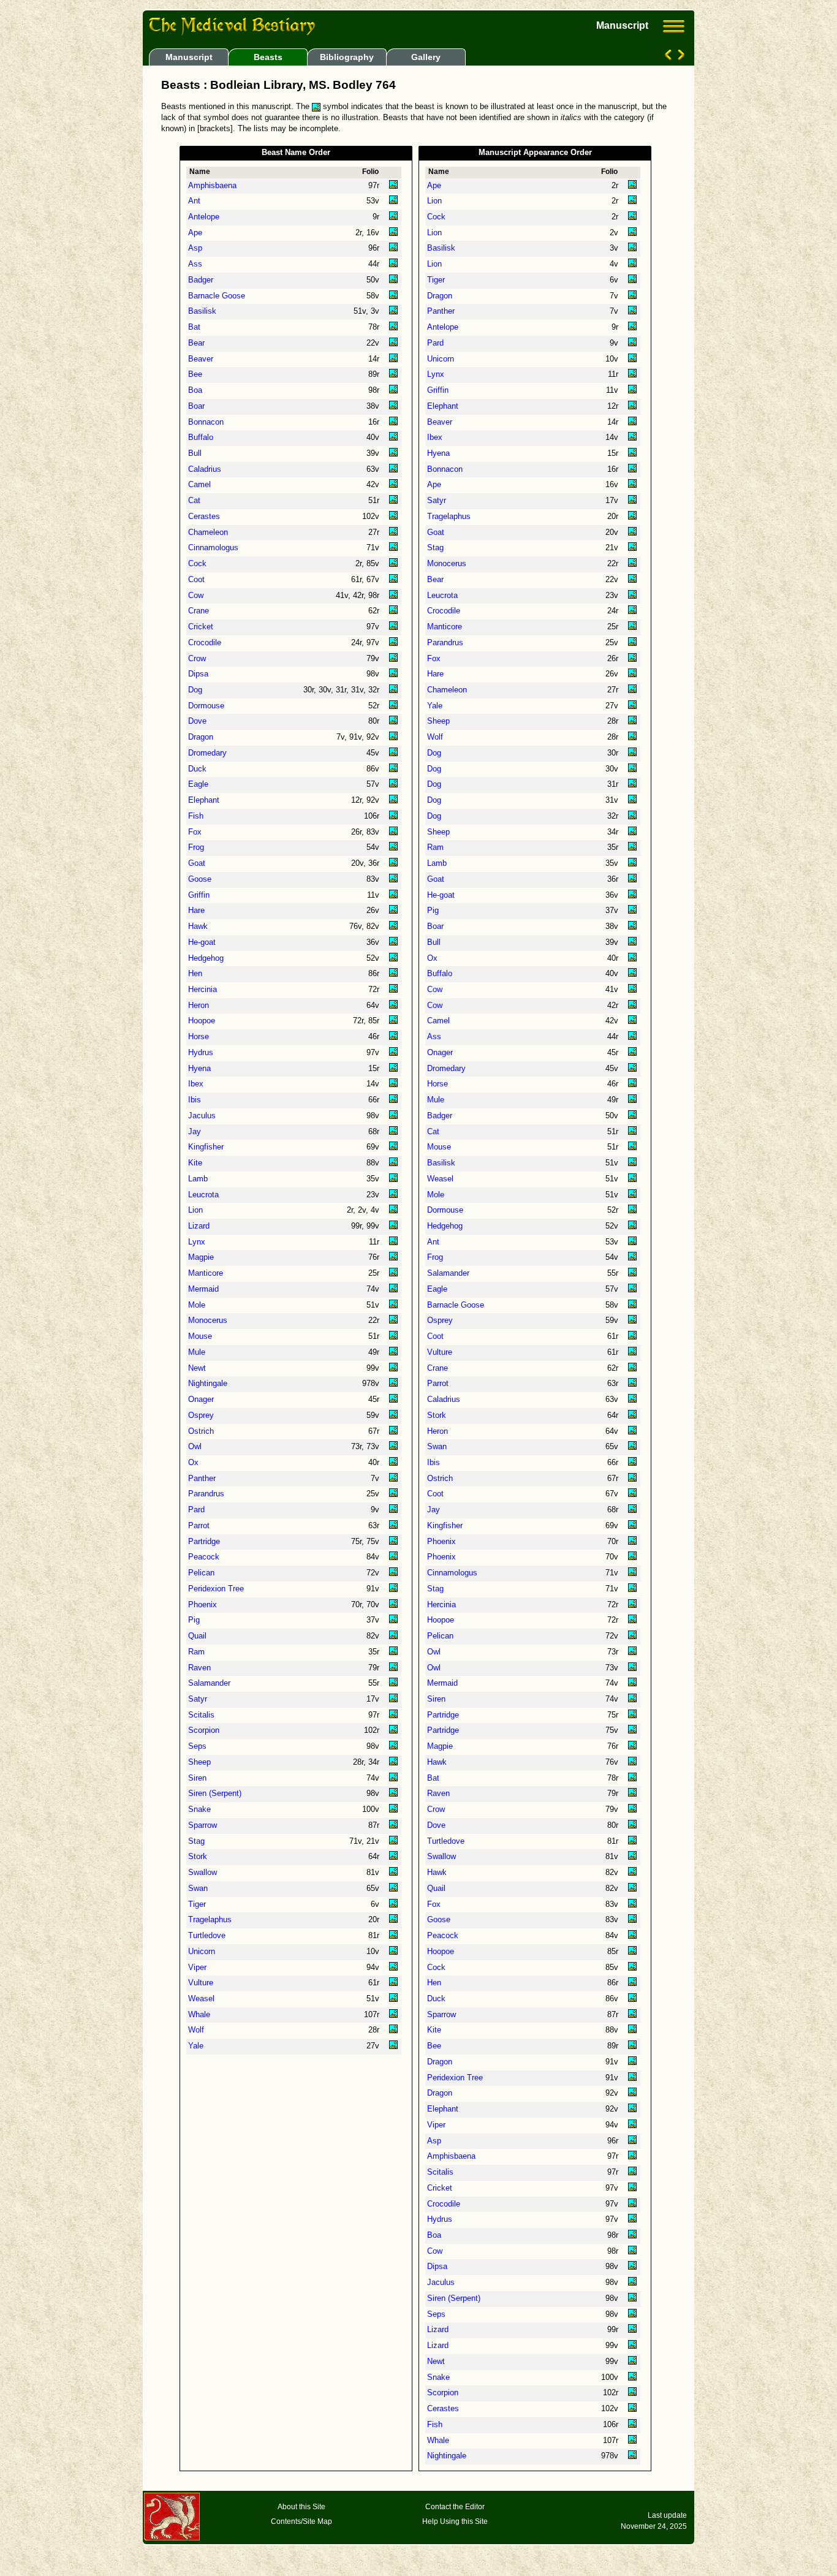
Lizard (199, 1226)
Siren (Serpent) (215, 1794)
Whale (199, 2015)
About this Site (301, 2507)
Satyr (198, 1699)
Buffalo (201, 438)
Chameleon (208, 532)
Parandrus (206, 1494)
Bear (196, 343)
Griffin (199, 895)
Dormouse (206, 706)
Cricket (201, 627)
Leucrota (203, 1195)
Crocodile (205, 643)
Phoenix (203, 1605)
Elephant (204, 800)
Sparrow (203, 1825)
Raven (199, 1668)
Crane (199, 611)
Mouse (200, 1336)
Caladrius (205, 469)
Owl (195, 1447)
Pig (194, 1620)
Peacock (204, 1557)
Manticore (206, 1273)
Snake (199, 1809)
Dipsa (198, 674)
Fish (196, 816)
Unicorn (202, 1952)
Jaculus (202, 1116)
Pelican (201, 1573)
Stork (198, 1857)
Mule (197, 1352)
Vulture (201, 1983)
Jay (195, 1132)
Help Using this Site (455, 2521)
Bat (194, 327)
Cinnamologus (213, 548)
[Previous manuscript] (669, 57)
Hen (195, 974)
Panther (202, 1479)
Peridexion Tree (216, 1589)
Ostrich (201, 1431)
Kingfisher (206, 1147)
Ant (194, 201)
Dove (197, 721)
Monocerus (208, 1320)
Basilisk (202, 311)
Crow (197, 659)
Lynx (197, 1242)
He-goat (202, 942)
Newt (197, 1368)
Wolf (196, 2030)
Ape (195, 233)
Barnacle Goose (217, 296)
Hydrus (201, 1053)
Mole (197, 1305)
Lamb (198, 1179)
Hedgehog (206, 958)
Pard (196, 1510)
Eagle (198, 784)
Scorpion (204, 1730)
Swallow (203, 1873)
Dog (195, 690)
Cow (196, 596)
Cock (197, 564)
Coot (196, 580)
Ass (195, 264)
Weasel (201, 1999)
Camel (199, 485)
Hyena (199, 1069)
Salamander (209, 1683)
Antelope (204, 217)
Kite (195, 1163)
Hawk (198, 926)
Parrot (199, 1526)
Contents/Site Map (301, 2521)
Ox (193, 1463)
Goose (200, 879)
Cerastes (204, 517)
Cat (194, 501)
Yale (196, 2046)
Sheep (199, 1762)
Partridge (204, 1542)
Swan (198, 1888)
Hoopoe (202, 1021)
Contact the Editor (455, 2507)
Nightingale (208, 1384)
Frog (196, 847)
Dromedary (207, 753)
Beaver (201, 359)
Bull (195, 453)
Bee (195, 374)
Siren (197, 1778)
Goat (197, 863)
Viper (197, 1968)
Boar (196, 406)
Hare (196, 911)
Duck (197, 769)
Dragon (201, 737)
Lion (195, 1210)
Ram (196, 1652)
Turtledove (207, 1936)
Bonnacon (206, 422)
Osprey (201, 1415)
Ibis (195, 1100)
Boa (195, 390)
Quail (197, 1636)
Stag (196, 1841)
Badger (201, 280)
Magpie (201, 1257)
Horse (199, 1037)
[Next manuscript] (680, 57)
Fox (195, 832)
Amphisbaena (212, 186)
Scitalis (201, 1715)
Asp (195, 248)
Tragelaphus (210, 1920)
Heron (199, 1006)
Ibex (196, 1084)
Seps (197, 1746)
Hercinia (203, 990)
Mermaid (203, 1289)
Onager (201, 1400)
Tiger (197, 1904)
